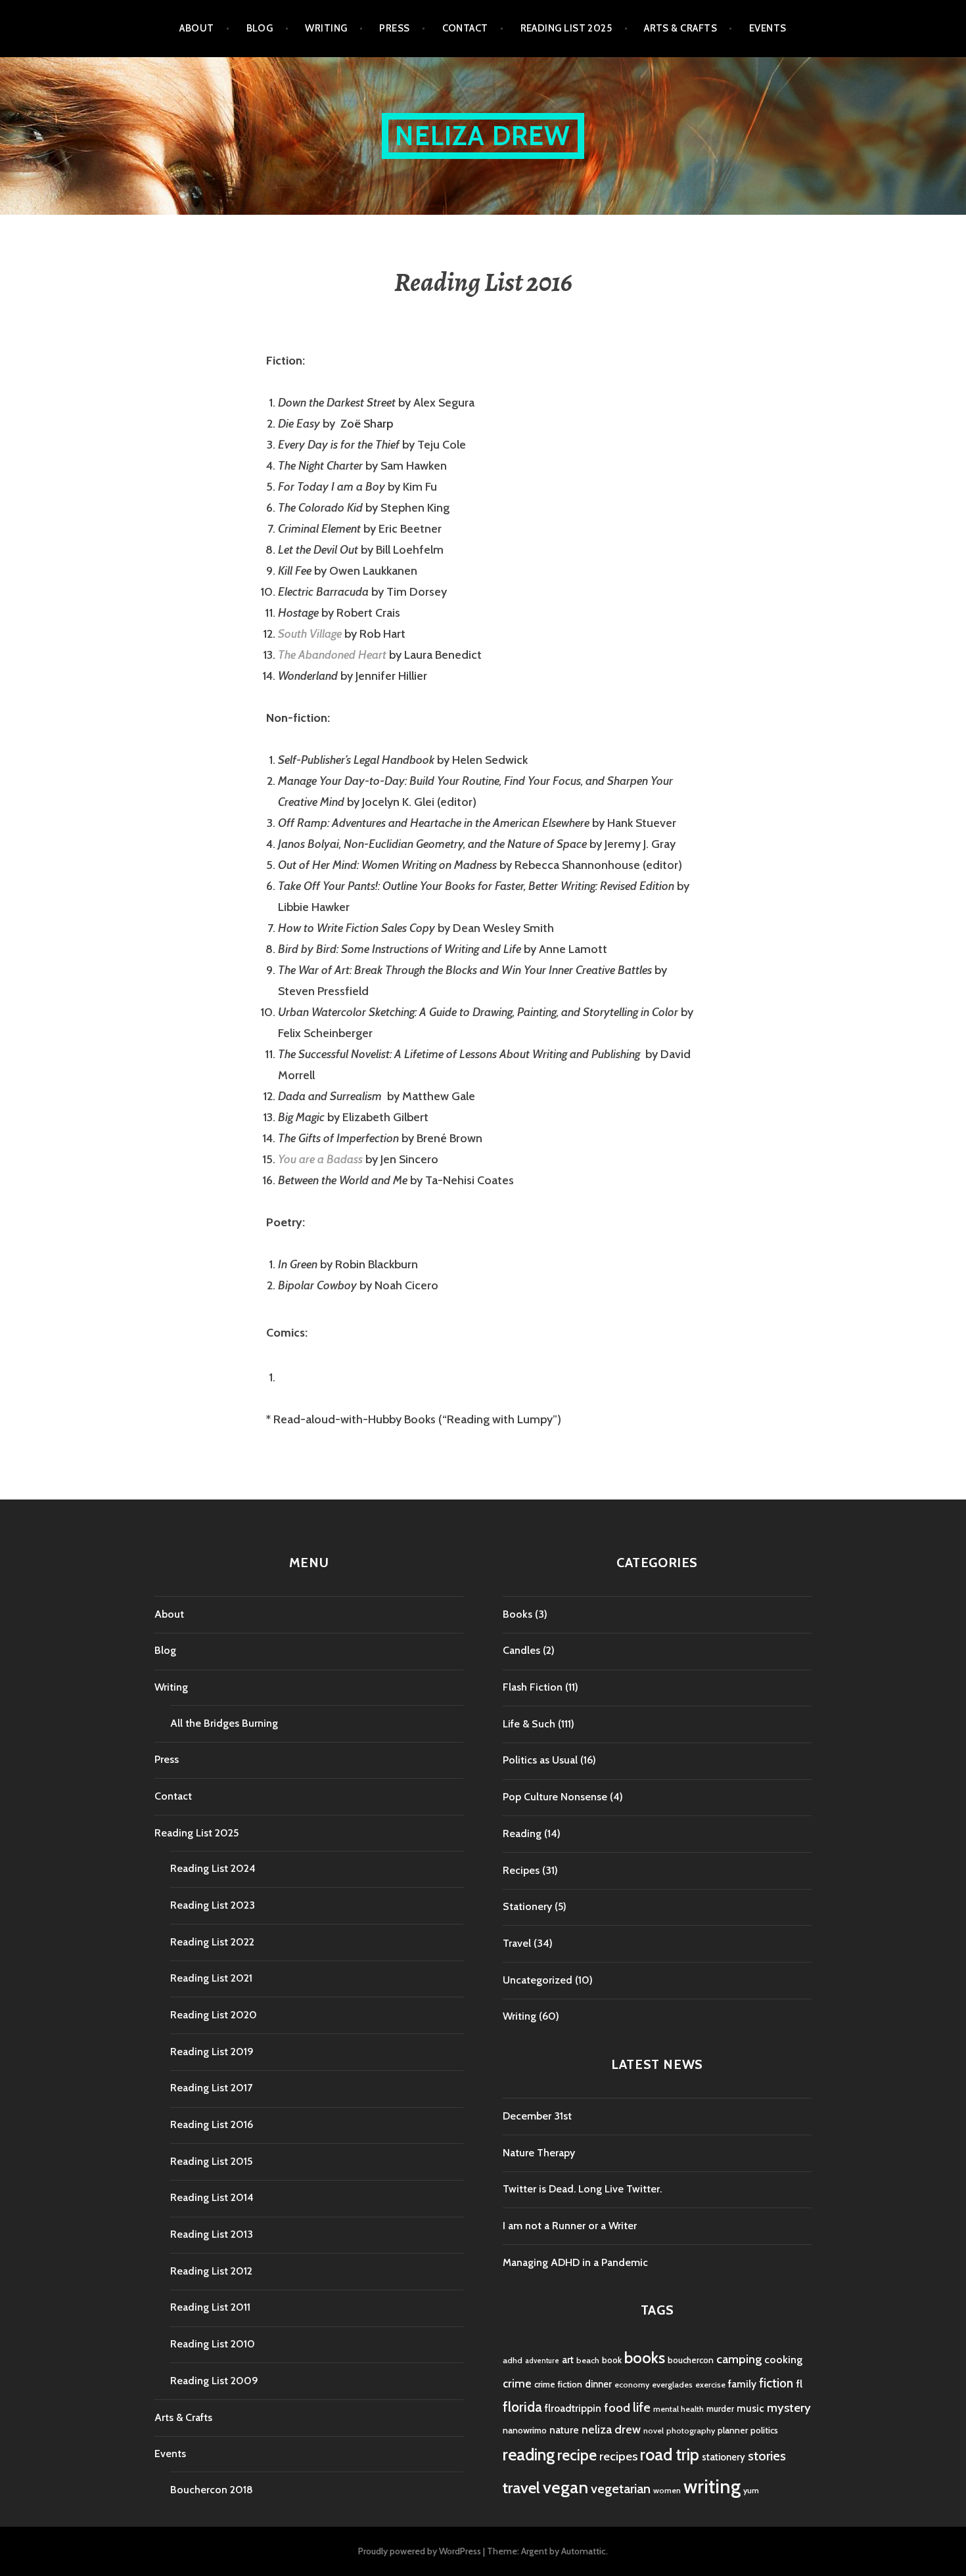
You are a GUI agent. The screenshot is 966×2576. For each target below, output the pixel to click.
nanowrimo (525, 2430)
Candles (521, 1650)
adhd (513, 2360)
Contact (465, 28)
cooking (783, 2359)
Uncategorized (538, 1980)
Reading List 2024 (213, 1868)
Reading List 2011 (210, 2307)
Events (768, 28)
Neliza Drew (483, 136)
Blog (260, 28)
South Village (310, 634)
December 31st (537, 2116)
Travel (517, 1943)
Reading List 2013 (212, 2234)
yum (751, 2490)
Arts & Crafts (680, 28)
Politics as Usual (540, 1760)
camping (739, 2359)
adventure (542, 2361)
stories (767, 2455)
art (568, 2360)
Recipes (521, 1870)
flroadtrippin (573, 2408)
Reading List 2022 (212, 1942)
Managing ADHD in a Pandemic (575, 2262)
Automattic (584, 2551)
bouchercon (691, 2360)
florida (522, 2407)
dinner (598, 2384)
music (750, 2408)
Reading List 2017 (211, 2088)
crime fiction (558, 2384)
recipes (618, 2456)
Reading (522, 1833)
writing (712, 2486)
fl (799, 2384)
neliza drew (611, 2429)
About (196, 28)
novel (654, 2431)
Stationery (527, 1906)
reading (529, 2454)
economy (632, 2385)
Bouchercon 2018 (212, 2490)
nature (564, 2430)
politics (764, 2430)
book (612, 2360)
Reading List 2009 (214, 2381)
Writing (326, 28)
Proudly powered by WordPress (420, 2551)
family (742, 2384)
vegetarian (621, 2488)
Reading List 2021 (211, 1978)
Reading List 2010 (213, 2344)
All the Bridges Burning (224, 1723)
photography (691, 2431)
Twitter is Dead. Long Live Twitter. (582, 2189)
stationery (724, 2457)
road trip (670, 2454)
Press (394, 28)
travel (521, 2488)
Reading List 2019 (212, 2052)
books (645, 2358)
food (617, 2408)
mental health (678, 2409)
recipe (577, 2455)
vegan (565, 2487)
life (642, 2407)
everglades (672, 2385)
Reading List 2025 (566, 28)
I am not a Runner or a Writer (570, 2226)
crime (517, 2383)
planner (733, 2430)
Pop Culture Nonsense (555, 1797)
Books (517, 1614)
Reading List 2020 (214, 2015)
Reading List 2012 (211, 2271)
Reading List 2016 (212, 2124)
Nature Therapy (539, 2153)
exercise (710, 2385)
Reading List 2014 (212, 2197)
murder (720, 2409)
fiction (776, 2383)
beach (588, 2360)
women (667, 2490)
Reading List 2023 (213, 1905)
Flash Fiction (533, 1687)
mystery (789, 2408)
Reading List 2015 (211, 2161)
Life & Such (529, 1724)
